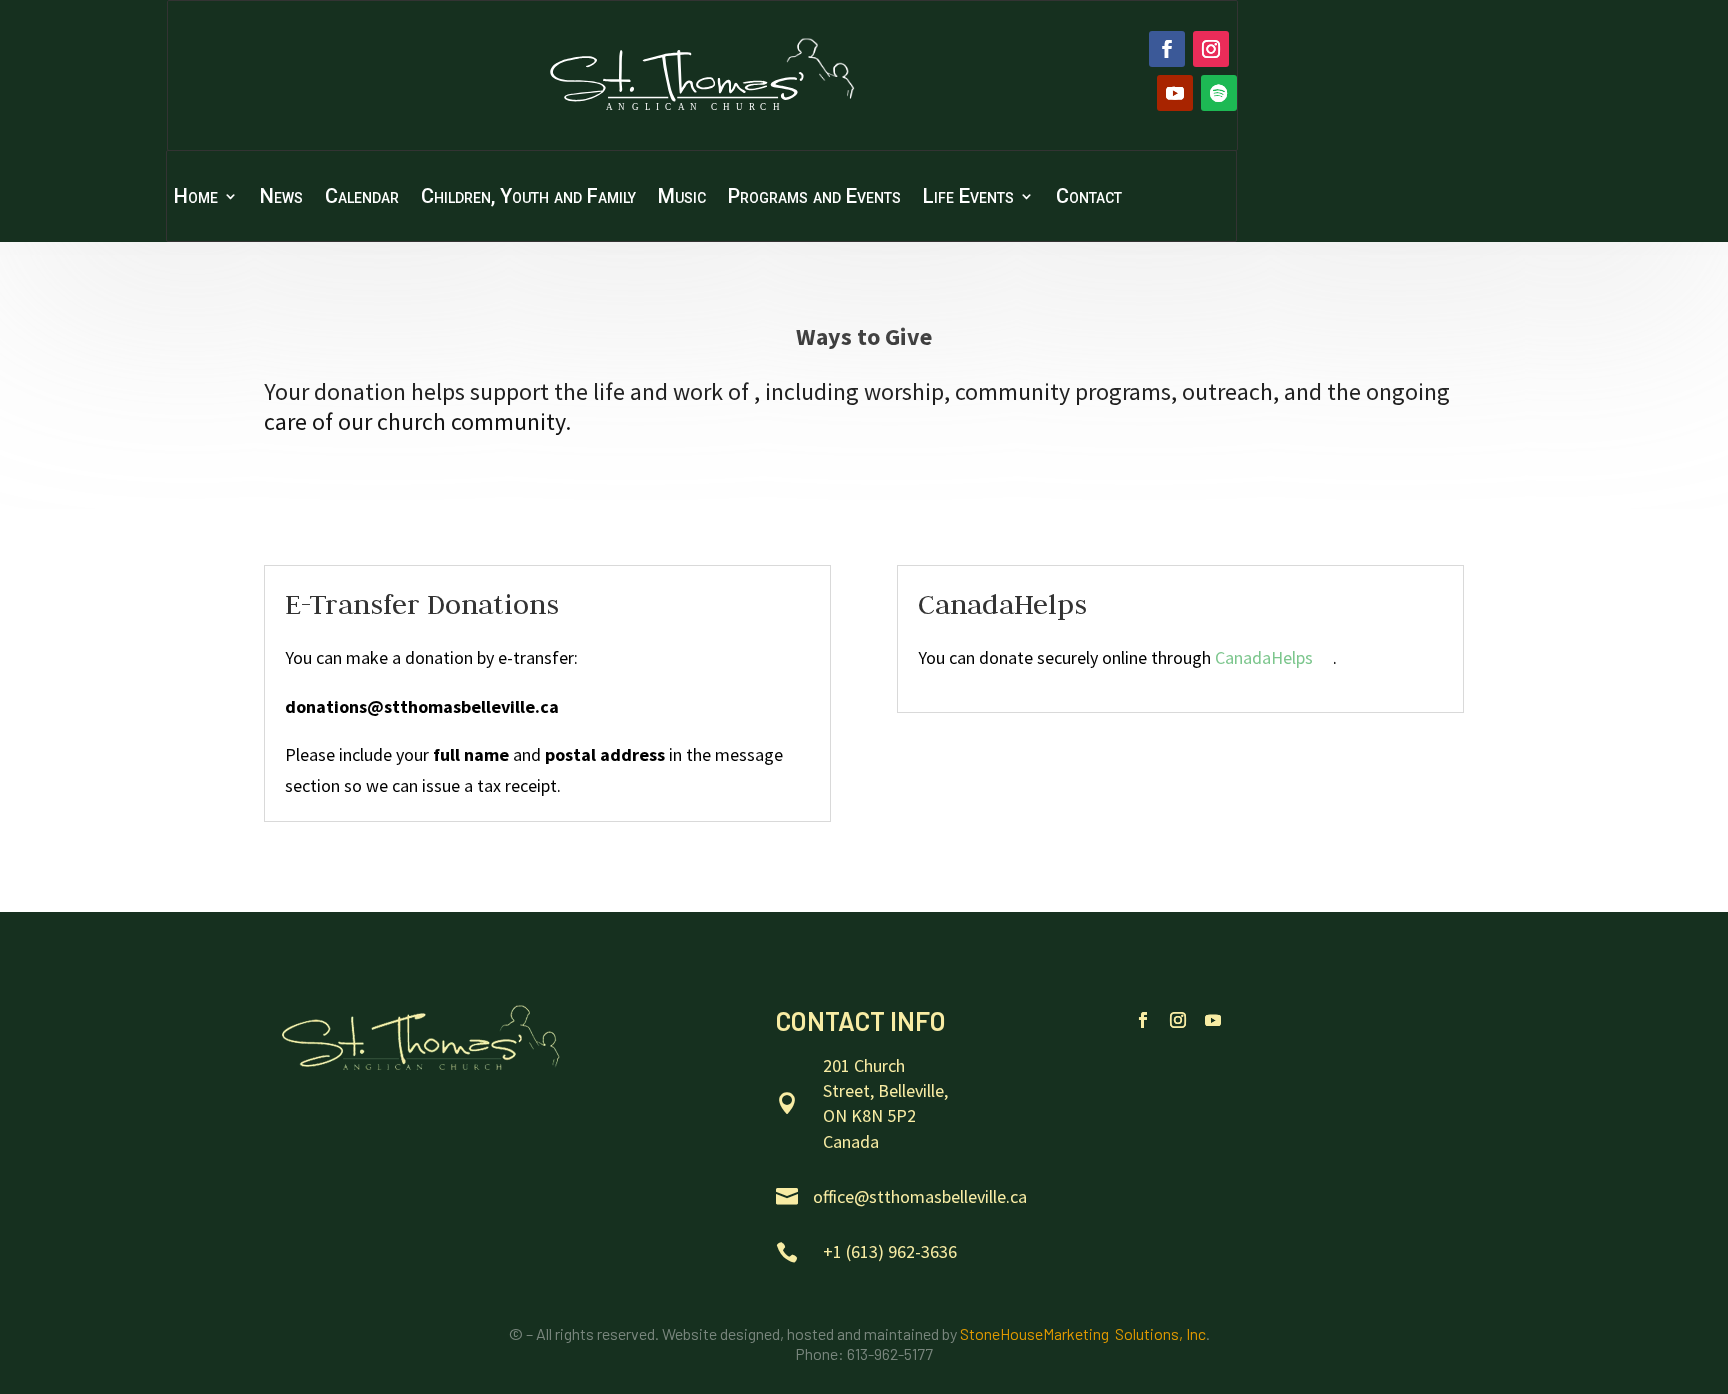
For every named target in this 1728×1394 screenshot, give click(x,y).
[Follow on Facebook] (1167, 49)
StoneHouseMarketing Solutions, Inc (1083, 1333)
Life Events (968, 198)
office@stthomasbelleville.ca (920, 1196)
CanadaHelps (1264, 657)
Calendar (362, 198)
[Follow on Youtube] (1175, 93)
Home (196, 198)
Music (682, 198)
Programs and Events (814, 198)
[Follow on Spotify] (1219, 93)
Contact (1089, 198)
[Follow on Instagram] (1211, 49)
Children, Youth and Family (528, 198)
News (281, 198)
